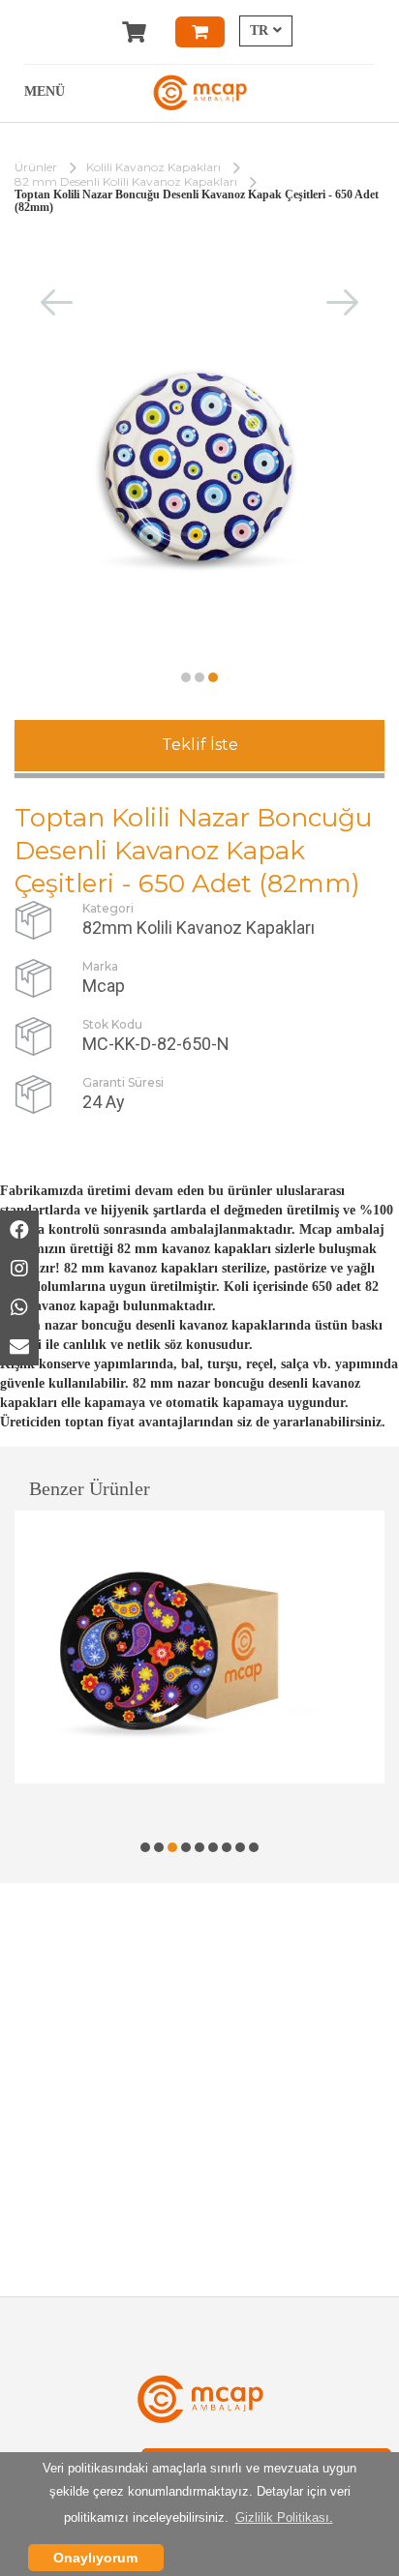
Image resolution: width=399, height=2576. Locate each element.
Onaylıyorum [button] (95, 2558)
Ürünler (36, 167)
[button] (186, 677)
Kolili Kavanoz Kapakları (153, 167)
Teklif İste (200, 745)
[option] (199, 1647)
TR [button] (259, 30)
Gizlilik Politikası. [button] (284, 2517)
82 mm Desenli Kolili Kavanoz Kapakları (126, 181)
